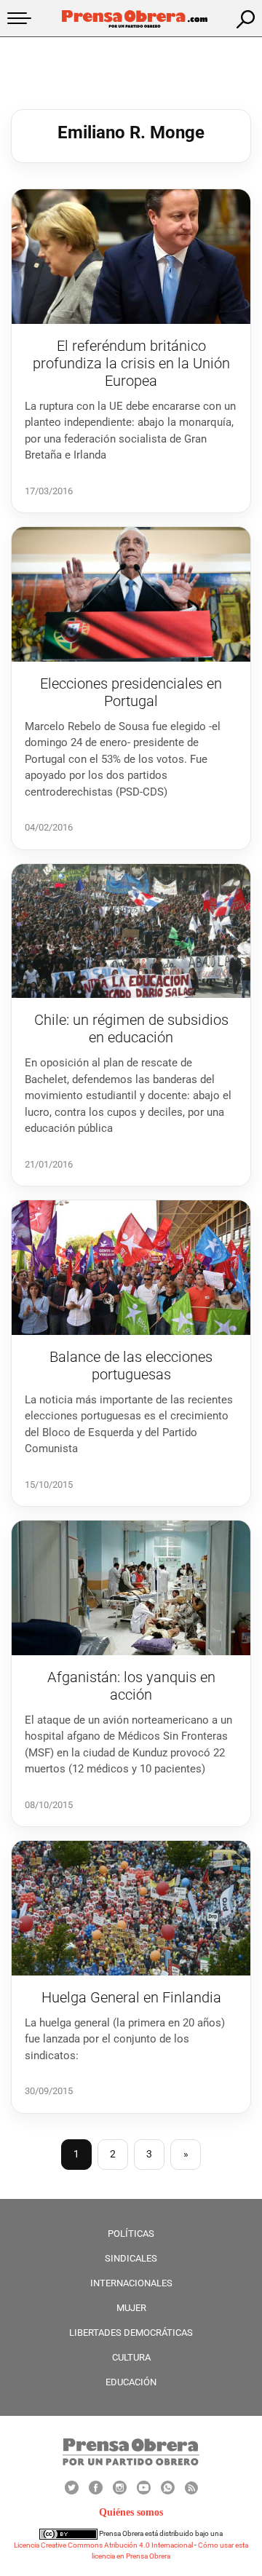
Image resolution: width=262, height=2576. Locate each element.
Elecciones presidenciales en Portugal (131, 692)
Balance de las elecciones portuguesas (131, 1366)
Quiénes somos (131, 2512)
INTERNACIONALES (131, 2283)
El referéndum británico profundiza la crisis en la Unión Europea (131, 363)
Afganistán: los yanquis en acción (131, 1686)
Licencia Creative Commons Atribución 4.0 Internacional (103, 2545)
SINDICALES (131, 2258)
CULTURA (131, 2357)
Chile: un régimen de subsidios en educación (131, 1029)
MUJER (131, 2308)
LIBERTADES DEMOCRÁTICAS (131, 2333)
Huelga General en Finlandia (131, 1997)
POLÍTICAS (131, 2234)
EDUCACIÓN (131, 2382)
